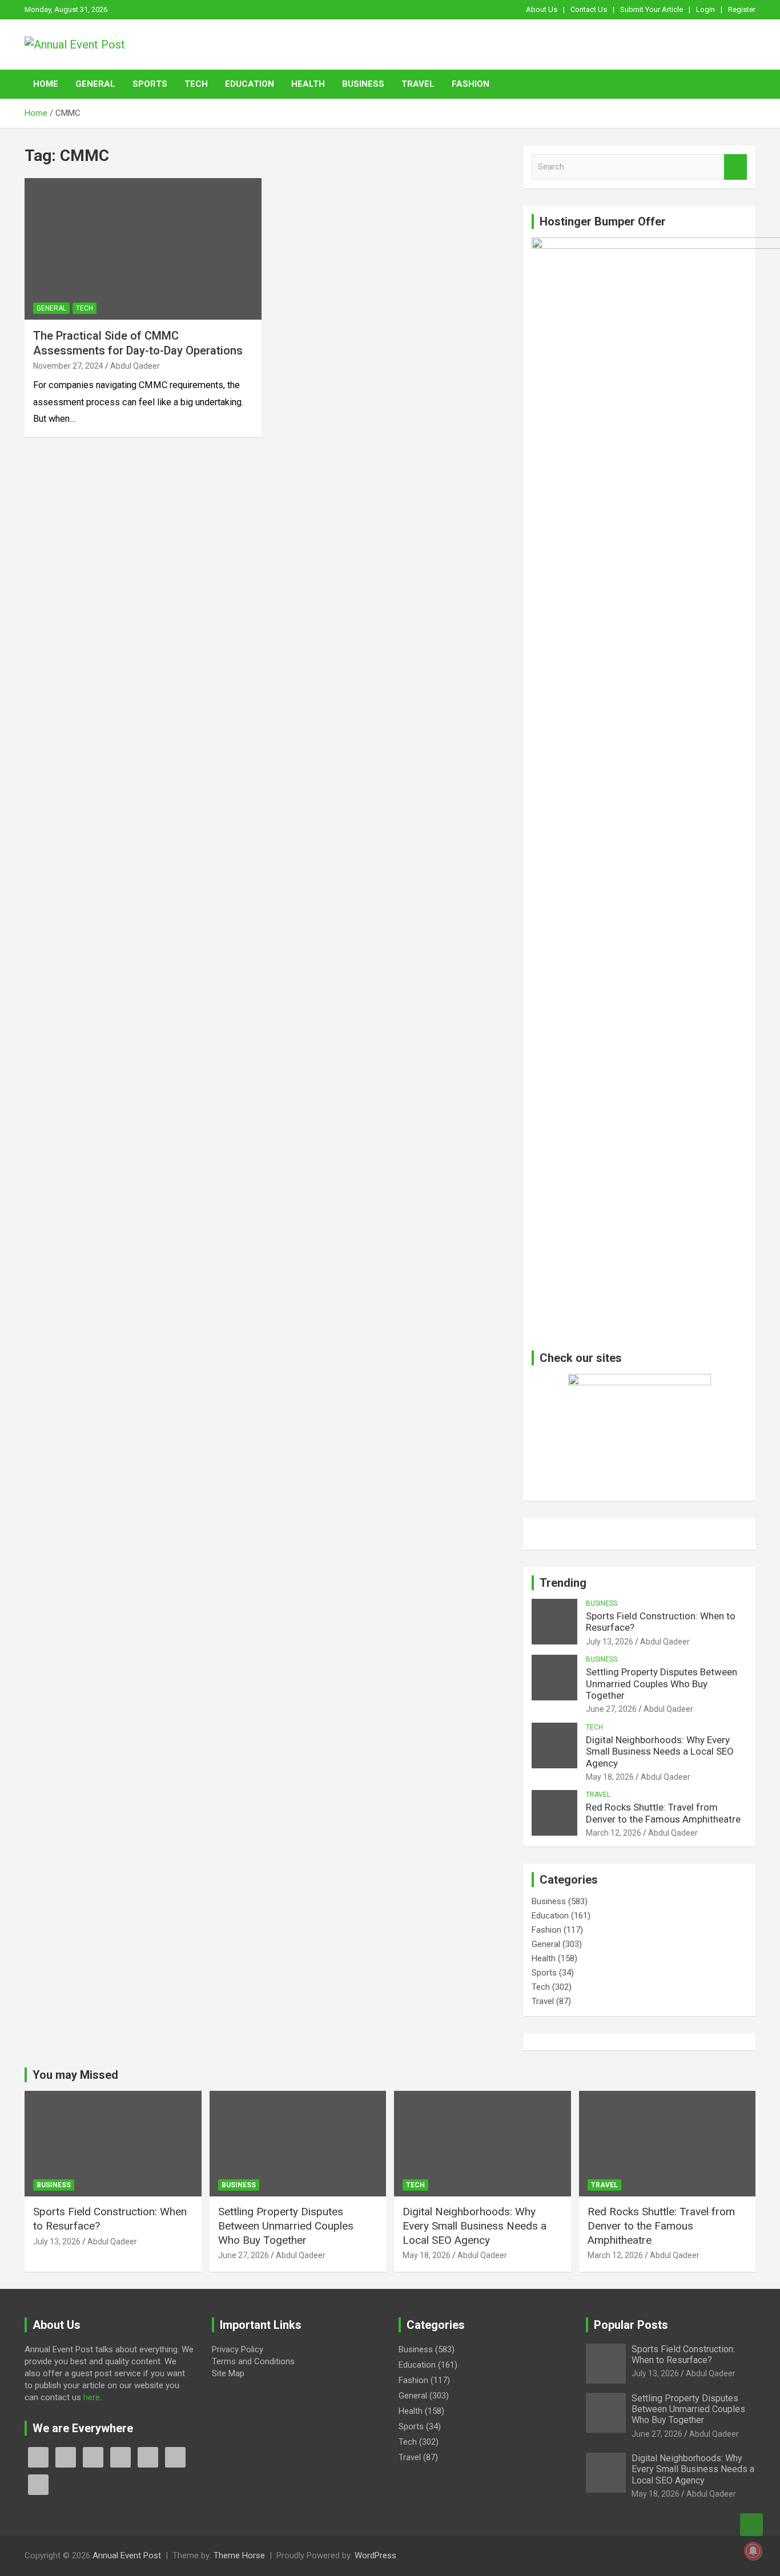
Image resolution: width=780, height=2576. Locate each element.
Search (735, 167)
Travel (418, 84)
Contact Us (589, 9)
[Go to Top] (751, 2525)
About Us (542, 9)
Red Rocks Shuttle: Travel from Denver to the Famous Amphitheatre (663, 1813)
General (95, 84)
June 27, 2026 (611, 1709)
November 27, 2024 (68, 366)
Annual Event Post (127, 2555)
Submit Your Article (652, 9)
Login (705, 9)
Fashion (471, 84)
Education (250, 84)
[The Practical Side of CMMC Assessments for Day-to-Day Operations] (143, 249)
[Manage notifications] (753, 2551)
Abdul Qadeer (135, 366)
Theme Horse (239, 2555)
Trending (563, 1583)
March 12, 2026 (614, 1833)
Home (46, 84)
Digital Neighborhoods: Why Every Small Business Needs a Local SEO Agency (660, 1751)
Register (742, 9)
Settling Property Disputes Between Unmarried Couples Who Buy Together (662, 1684)
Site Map (228, 2373)
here (92, 2397)
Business (363, 84)
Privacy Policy (238, 2349)
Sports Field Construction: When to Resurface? (683, 2355)
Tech (196, 84)
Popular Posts (631, 2325)
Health (308, 84)
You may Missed (75, 2075)
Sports (150, 84)
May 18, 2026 (610, 1777)
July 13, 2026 (610, 1642)
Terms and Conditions (253, 2361)
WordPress (375, 2555)
